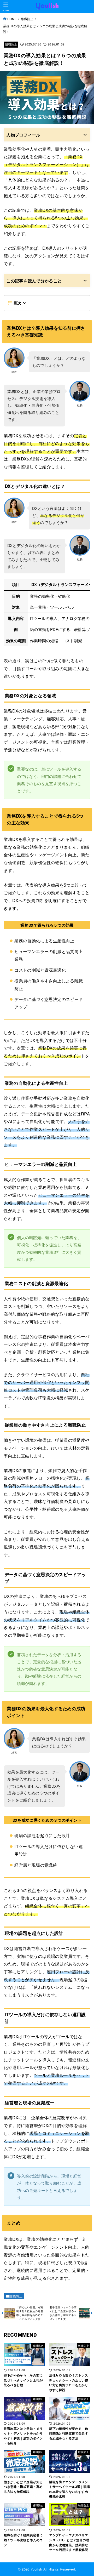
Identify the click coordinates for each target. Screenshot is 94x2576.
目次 (17, 303)
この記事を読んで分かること (34, 281)
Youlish (36, 2569)
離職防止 (11, 44)
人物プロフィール (23, 135)
